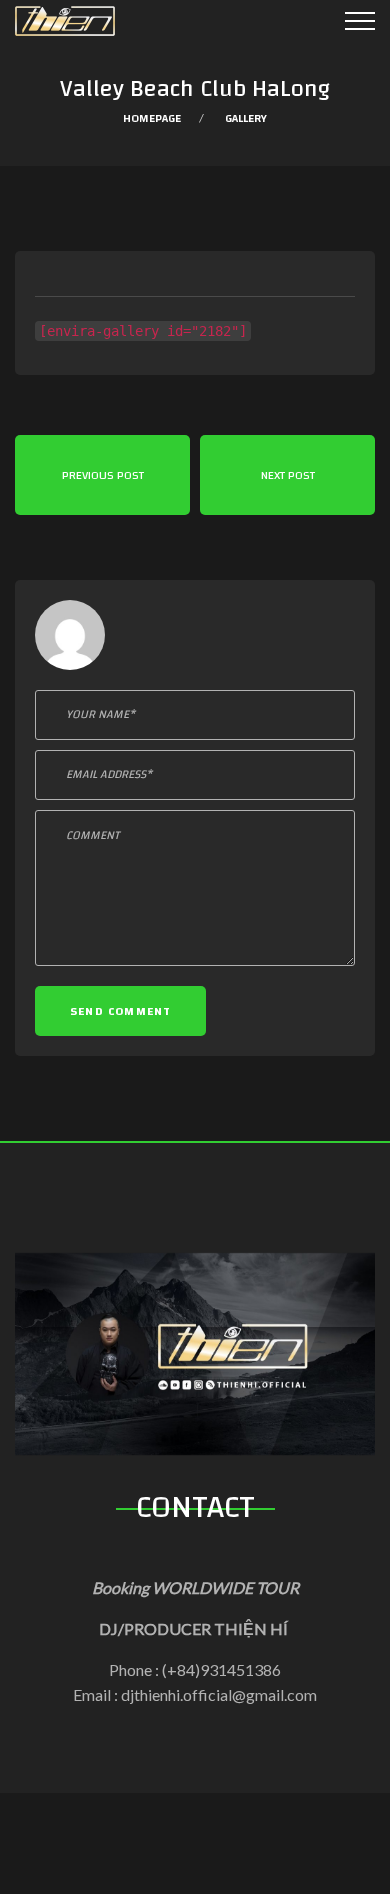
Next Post (288, 475)
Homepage (152, 118)
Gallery (246, 118)
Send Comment (120, 1011)
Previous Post (103, 475)
